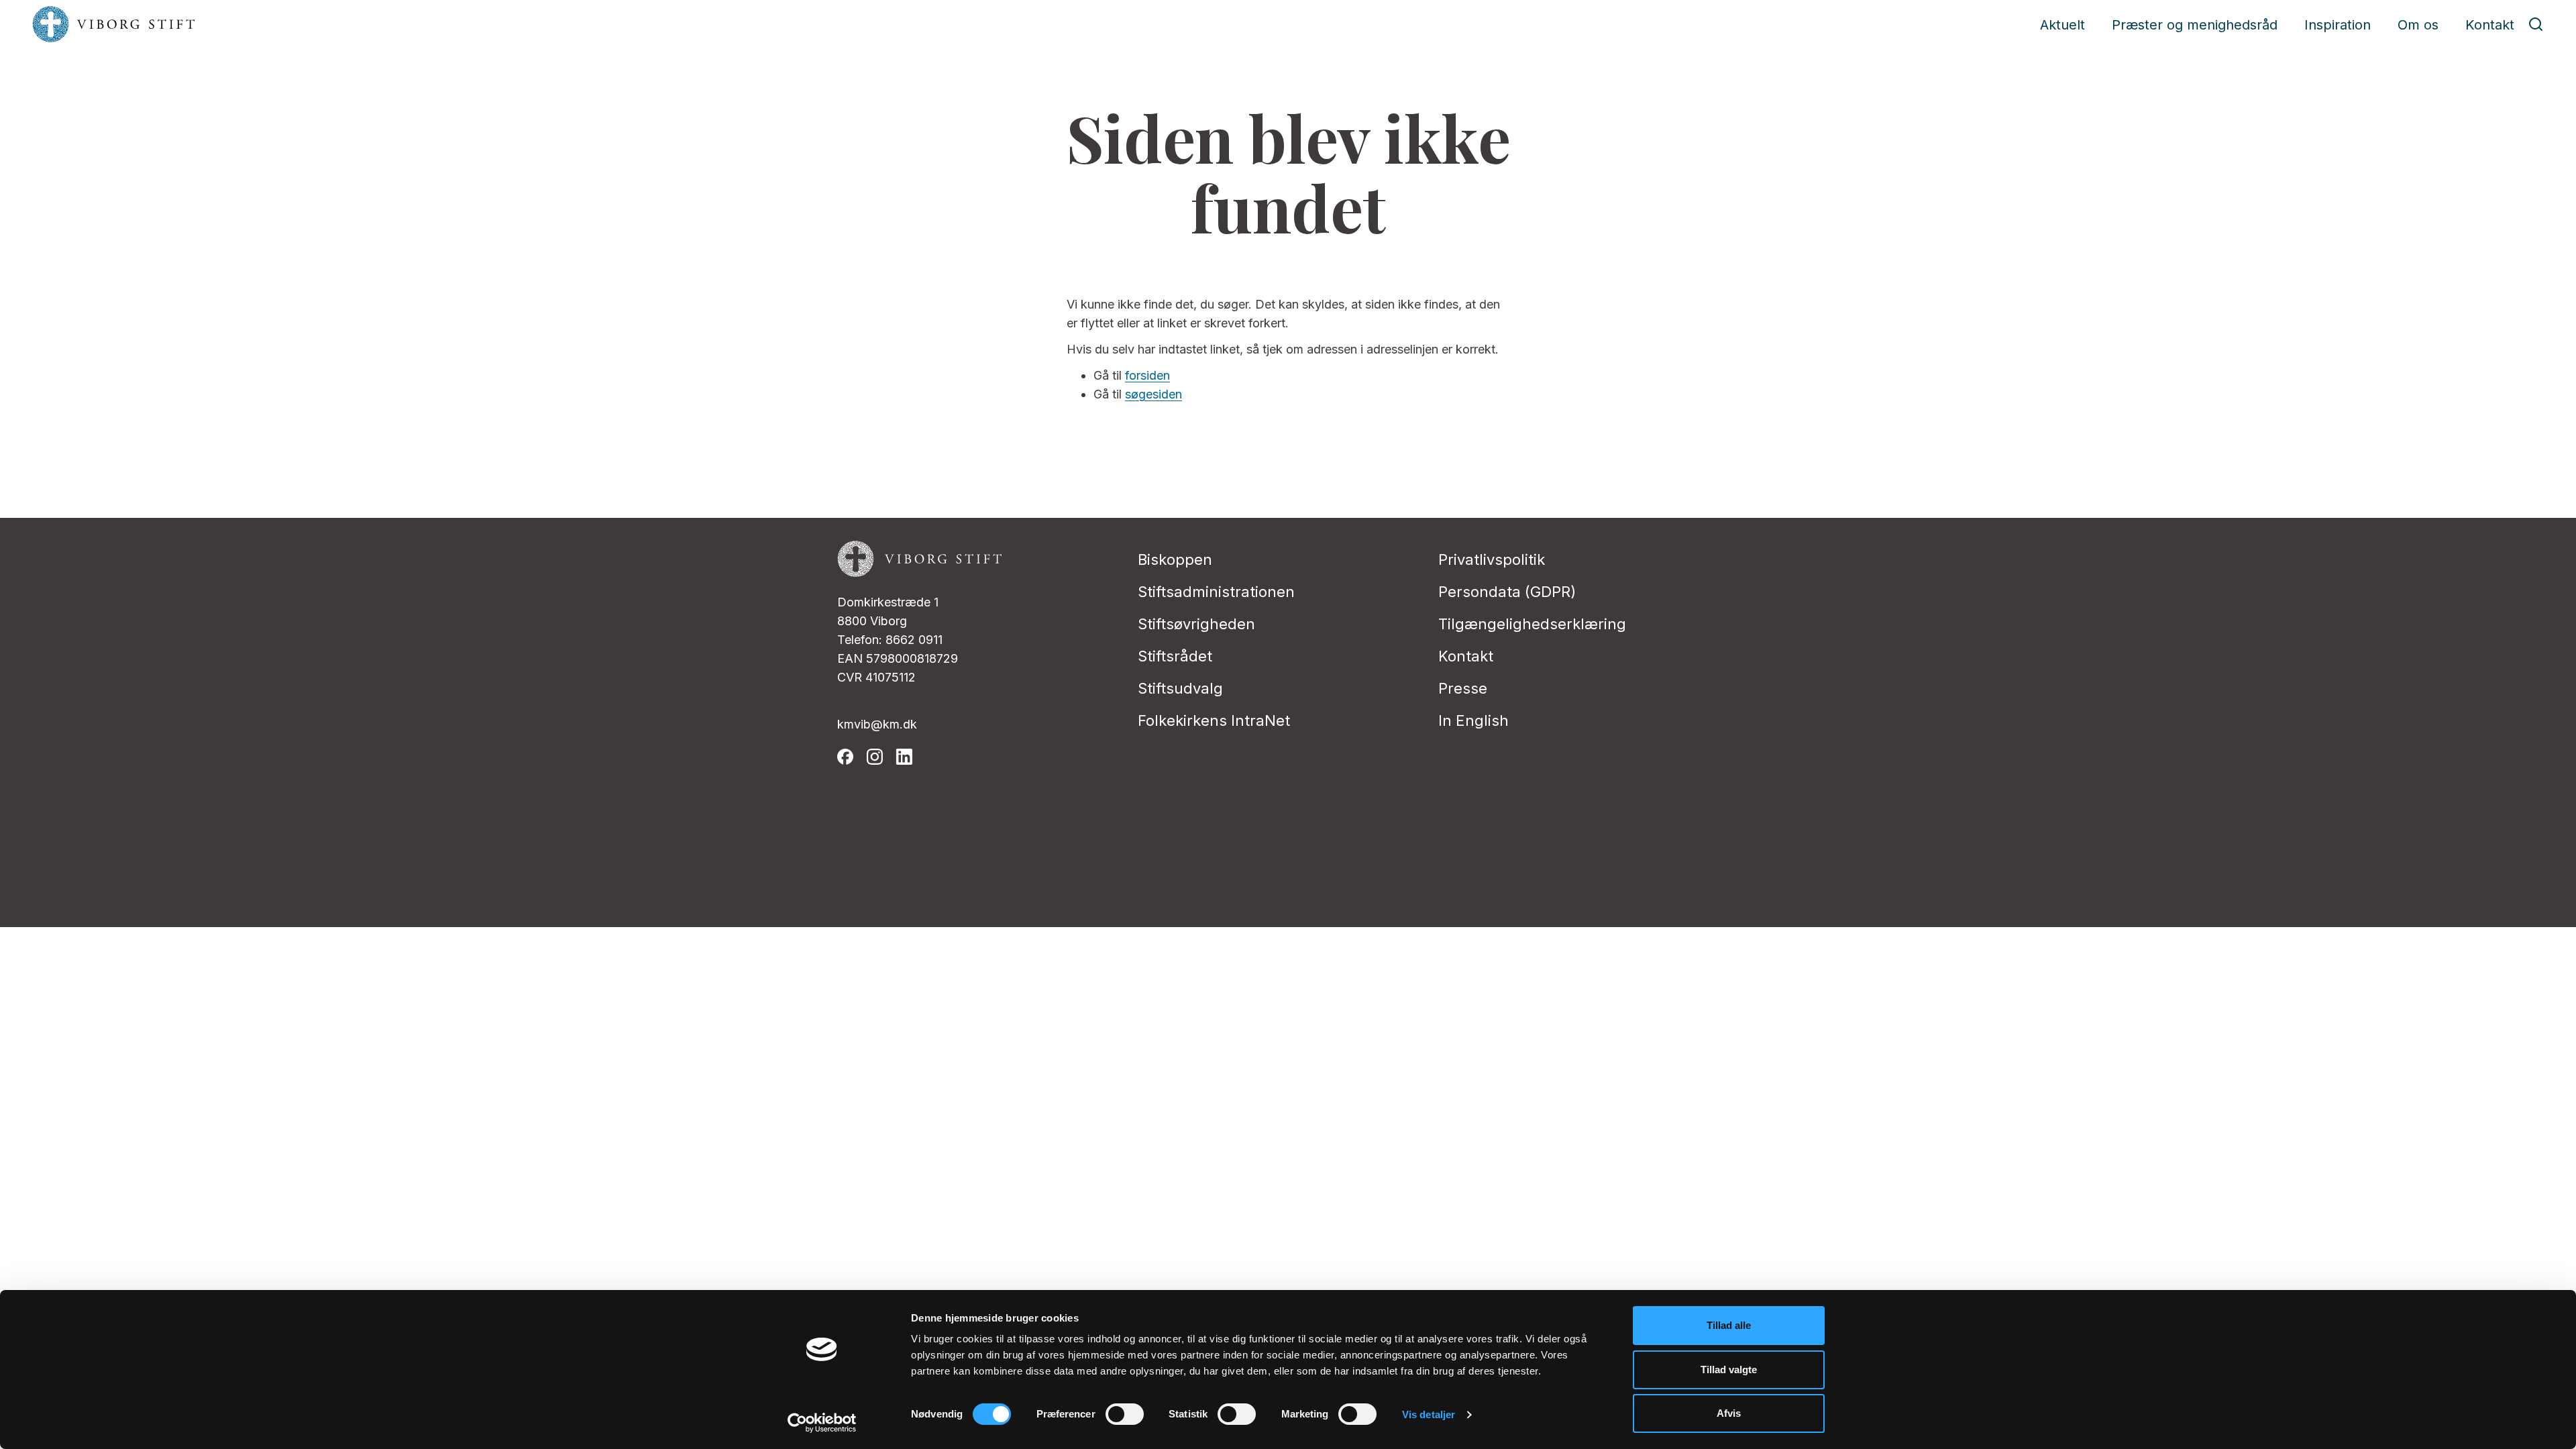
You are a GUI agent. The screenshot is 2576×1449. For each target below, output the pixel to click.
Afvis (1729, 1413)
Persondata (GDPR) (1507, 592)
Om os (2418, 25)
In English (1473, 720)
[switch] (1125, 1414)
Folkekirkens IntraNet (1214, 720)
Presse (1463, 688)
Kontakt (2490, 25)
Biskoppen (1175, 559)
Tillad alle (1729, 1325)
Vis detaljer (1429, 1414)
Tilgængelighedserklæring (1532, 624)
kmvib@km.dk (877, 724)
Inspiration (2338, 25)
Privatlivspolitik (1492, 559)
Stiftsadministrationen (1216, 592)
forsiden (1147, 375)
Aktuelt (2062, 25)
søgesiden (1153, 394)
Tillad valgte (1729, 1370)
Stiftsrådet (1175, 656)
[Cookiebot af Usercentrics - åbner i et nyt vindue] (822, 1423)
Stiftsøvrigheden (1196, 624)
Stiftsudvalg (1180, 688)
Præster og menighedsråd (2195, 25)
